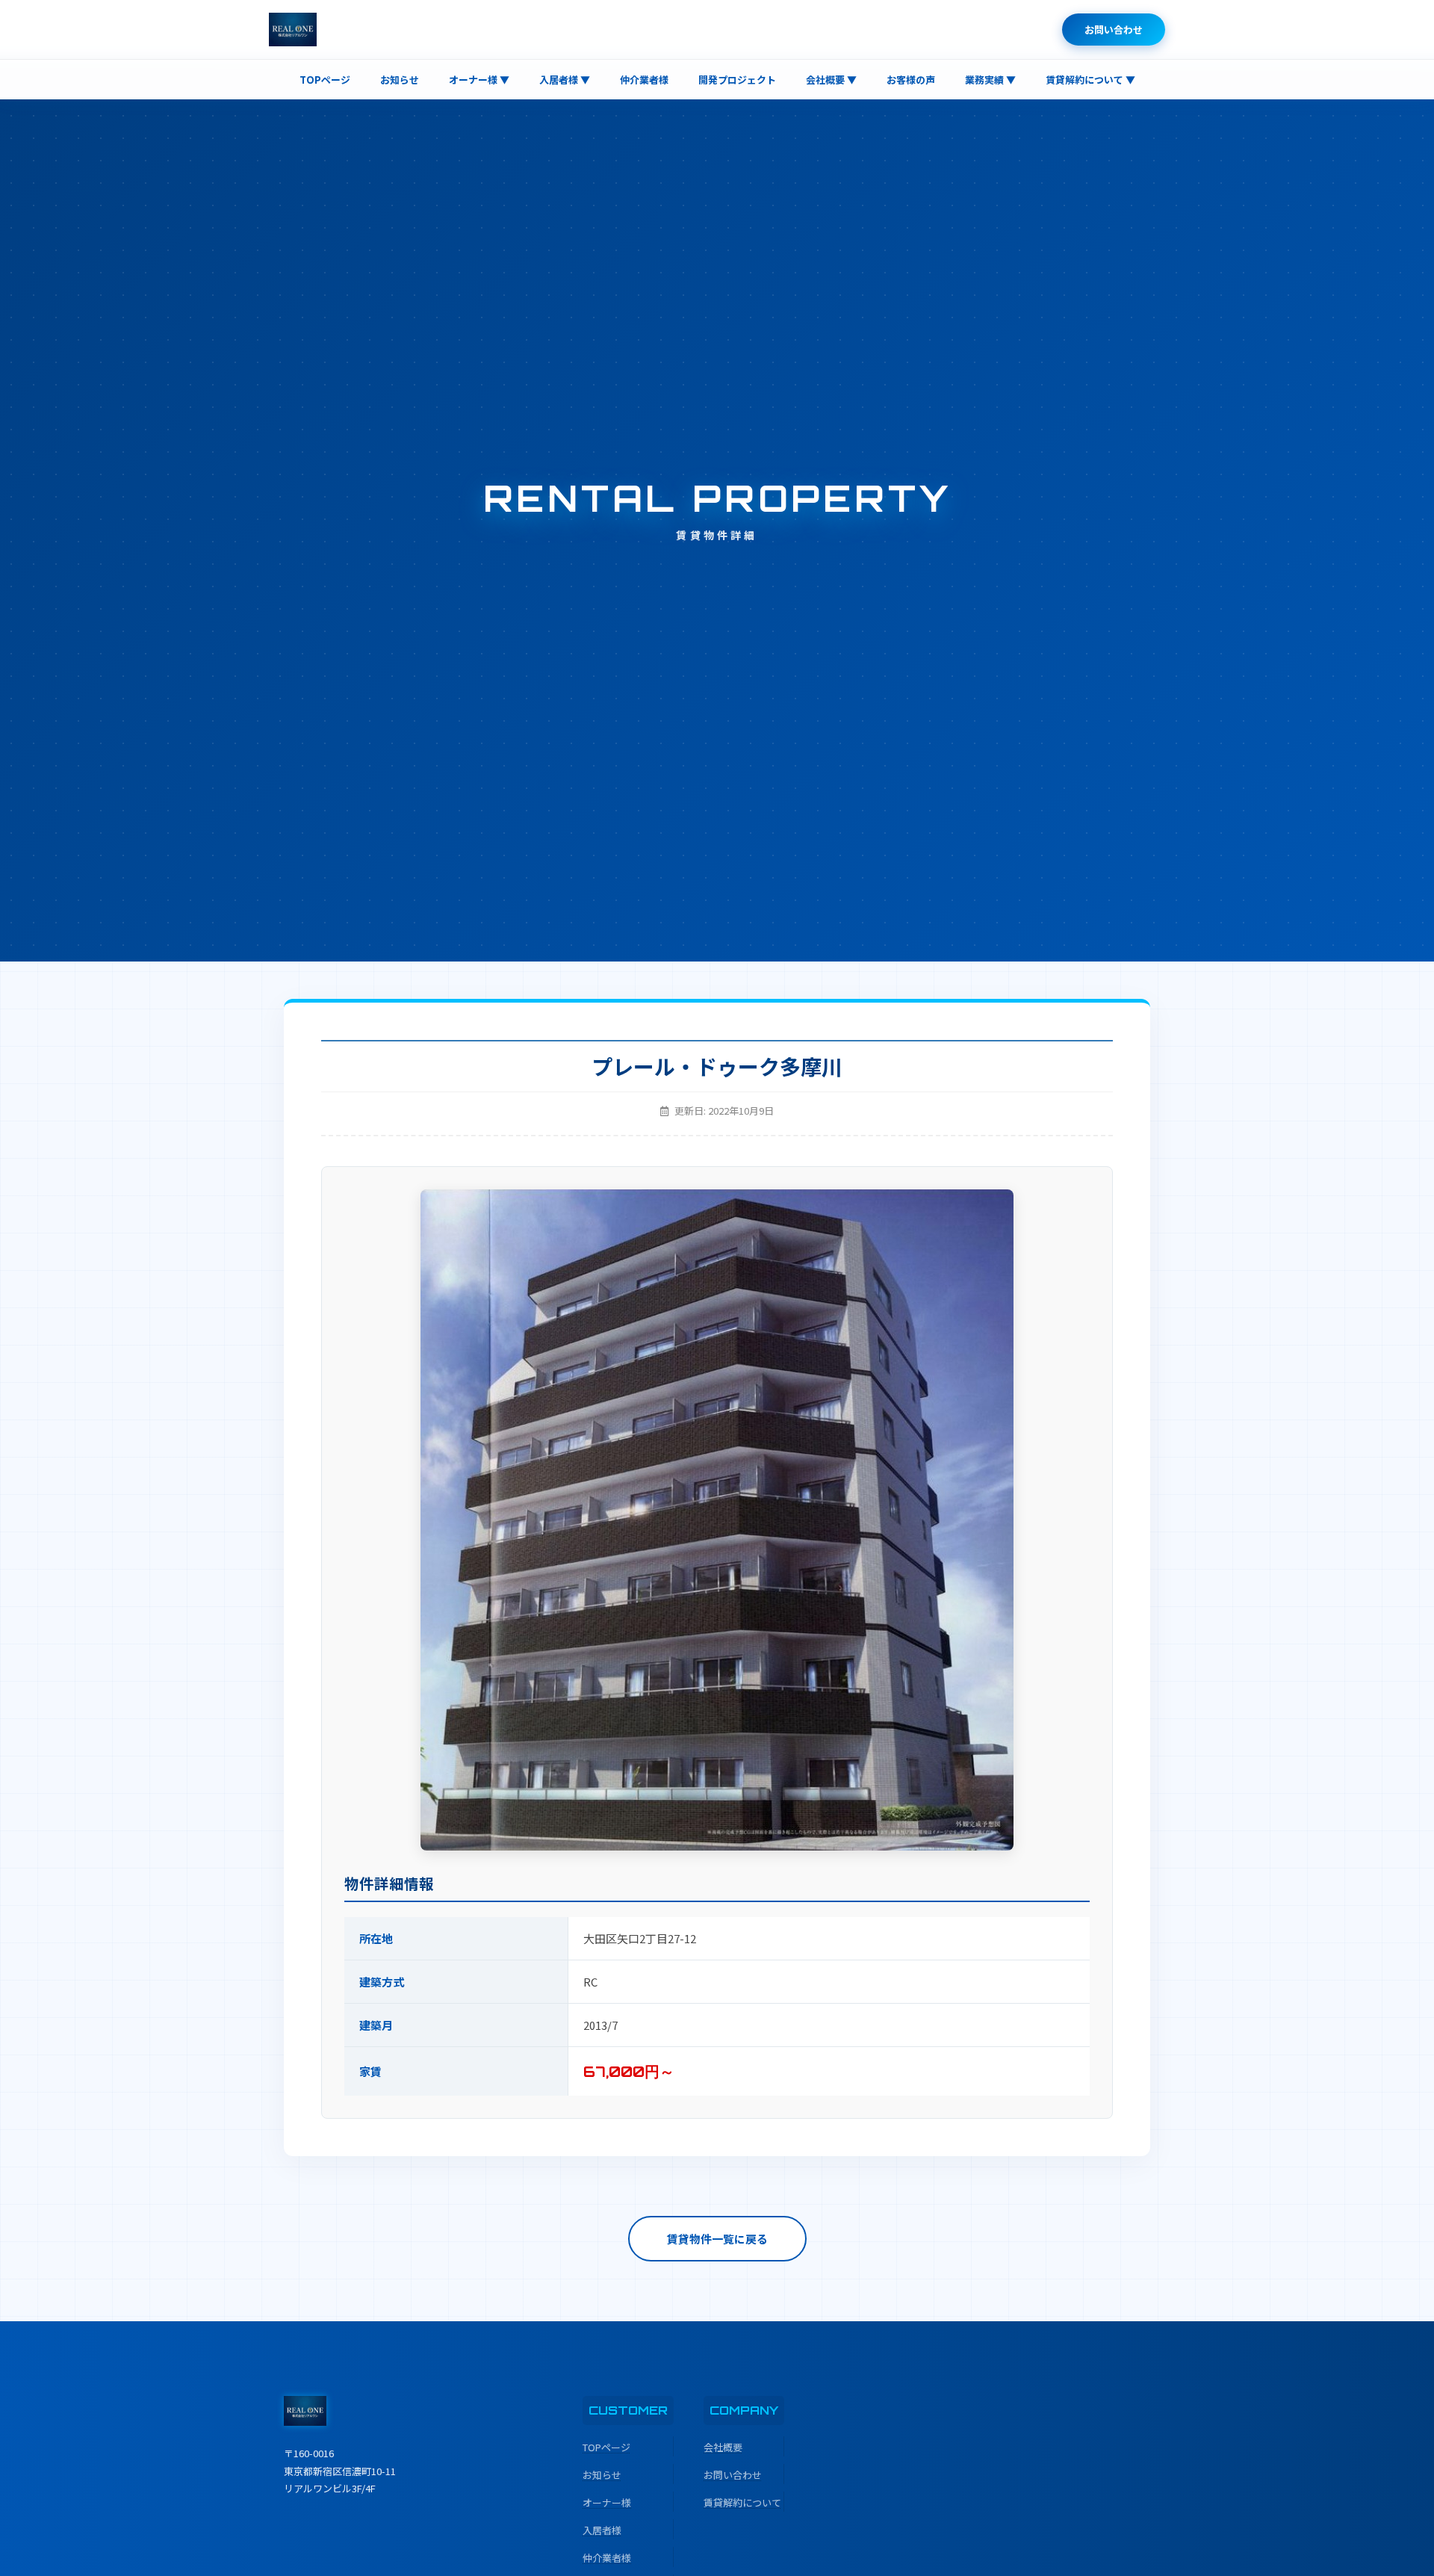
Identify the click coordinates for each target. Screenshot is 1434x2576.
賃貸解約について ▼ (1090, 80)
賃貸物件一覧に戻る (717, 2239)
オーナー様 (607, 2502)
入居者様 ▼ (565, 80)
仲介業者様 (644, 80)
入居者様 (602, 2530)
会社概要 (723, 2447)
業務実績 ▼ (990, 80)
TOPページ (325, 80)
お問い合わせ (1114, 30)
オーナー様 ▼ (479, 80)
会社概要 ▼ (831, 80)
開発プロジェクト (737, 80)
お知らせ (400, 80)
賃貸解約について (742, 2502)
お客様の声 (911, 80)
